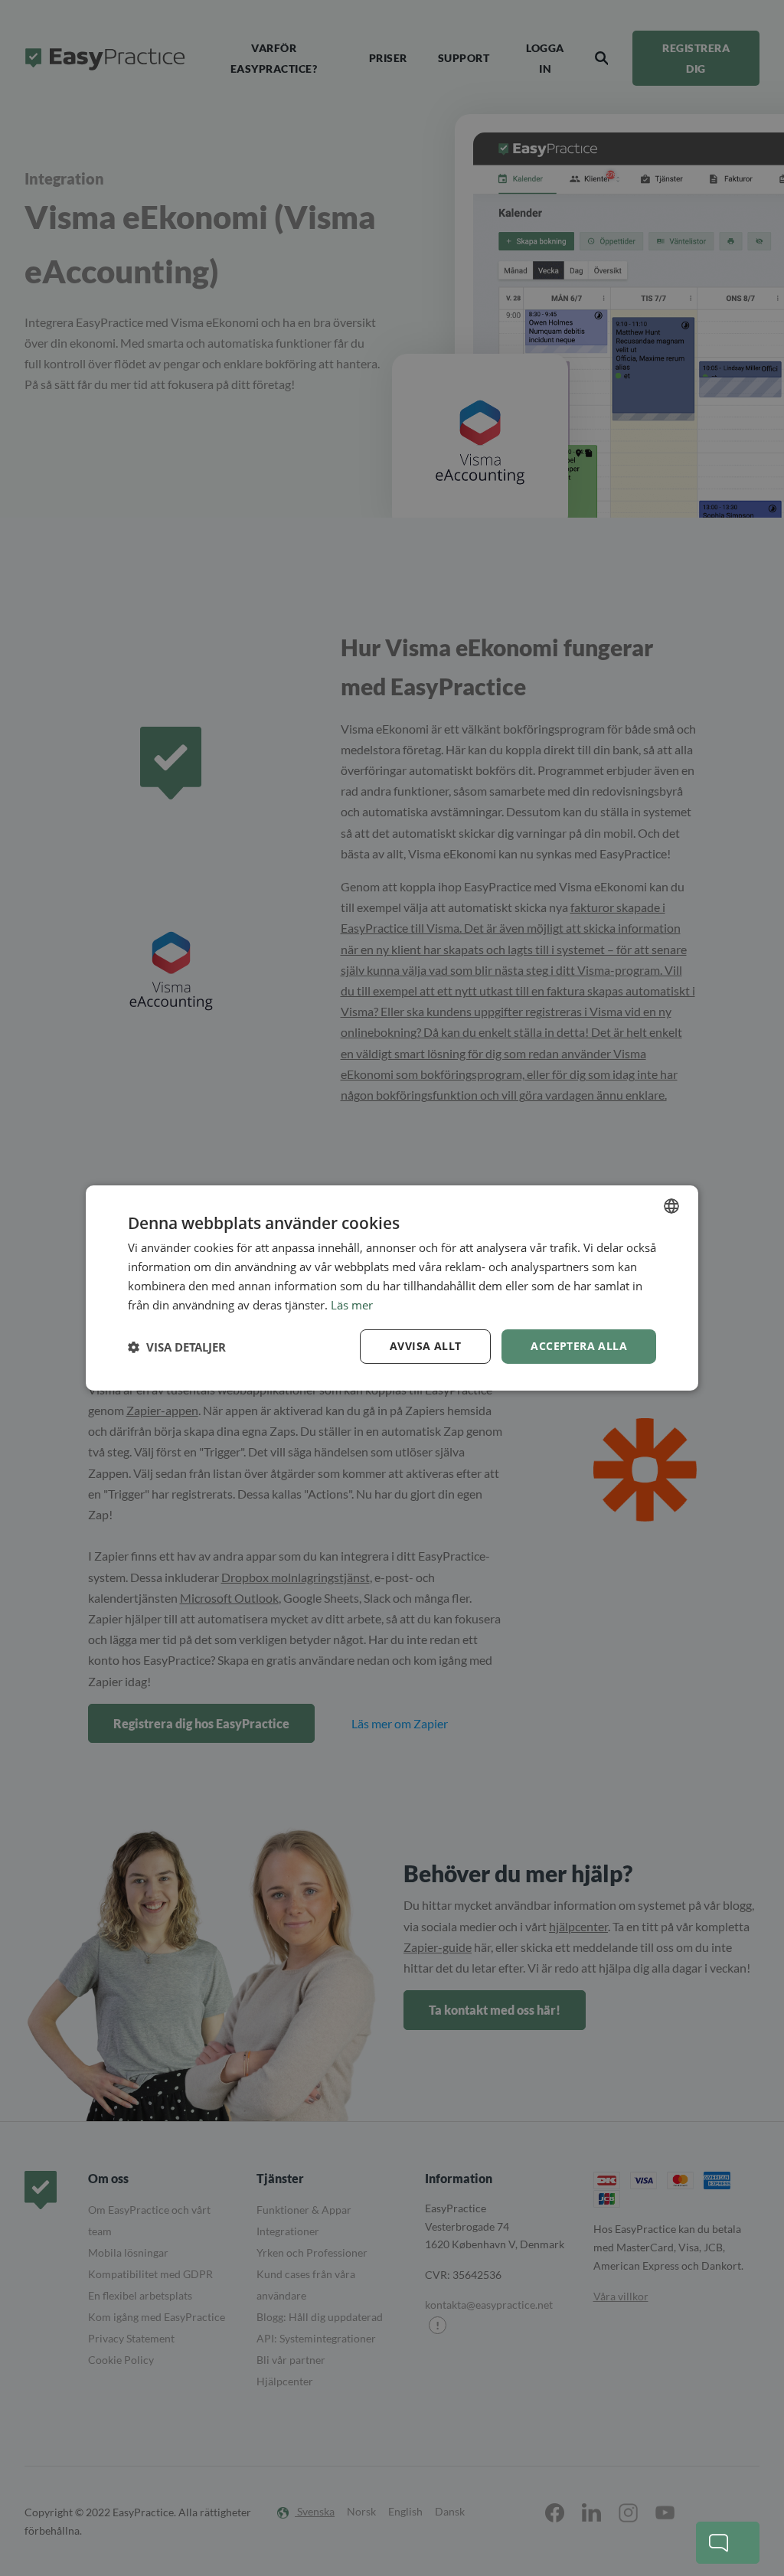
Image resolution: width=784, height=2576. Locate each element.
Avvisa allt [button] (425, 1346)
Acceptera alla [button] (579, 1346)
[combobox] (671, 1206)
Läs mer (352, 1305)
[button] (177, 1347)
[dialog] (392, 1288)
